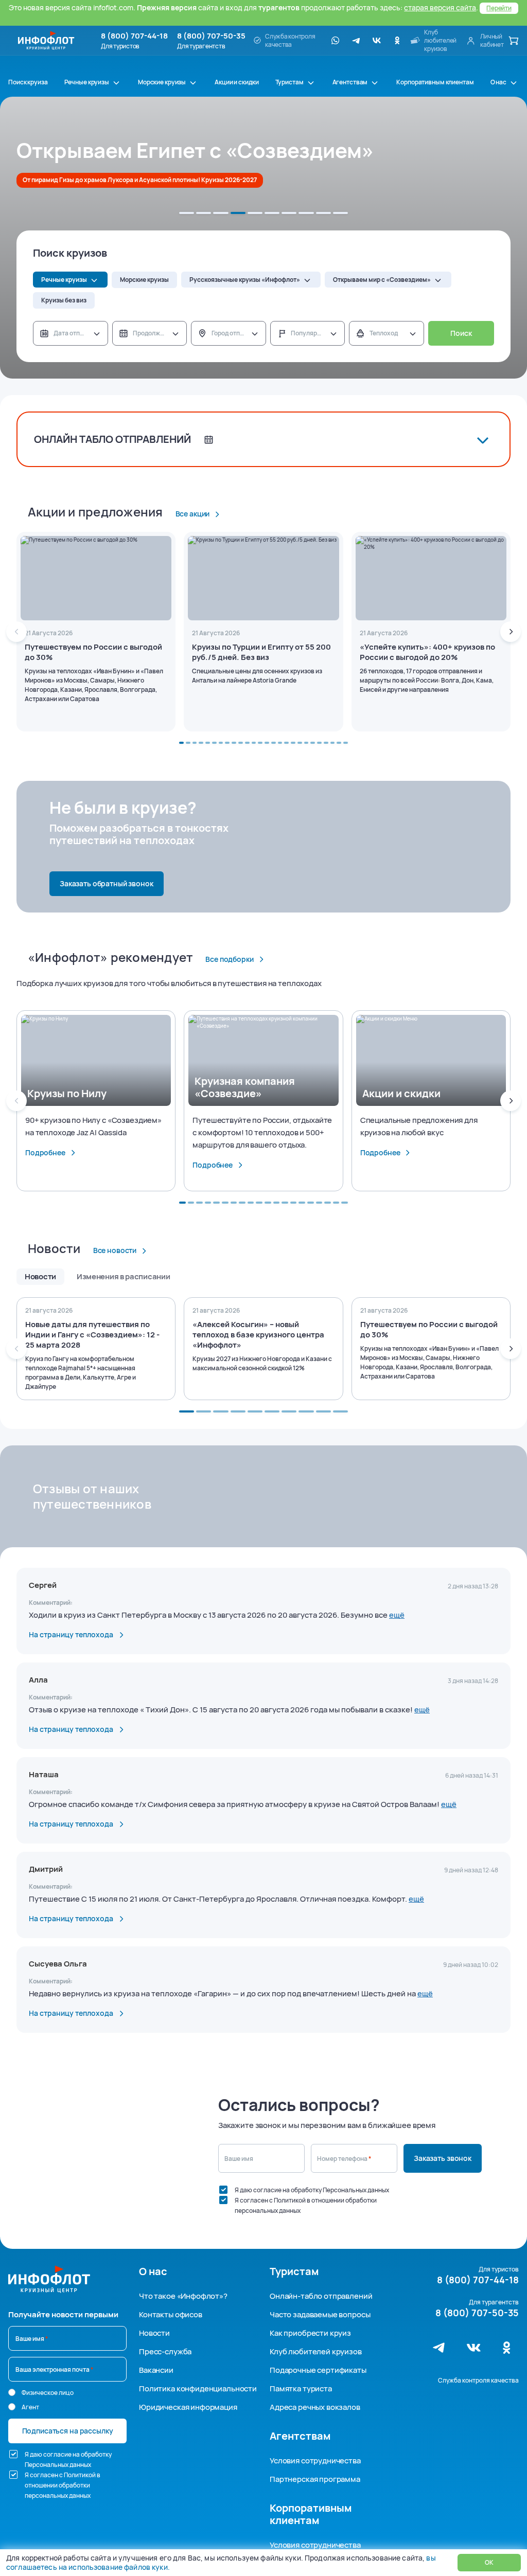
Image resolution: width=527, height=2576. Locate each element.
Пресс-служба (165, 2351)
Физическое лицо (48, 2393)
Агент (30, 2407)
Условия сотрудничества (315, 2461)
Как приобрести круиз (310, 2333)
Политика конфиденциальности (198, 2389)
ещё (397, 1615)
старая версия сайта (440, 7)
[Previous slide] (16, 632)
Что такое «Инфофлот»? (183, 2296)
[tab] (187, 213)
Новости (154, 2333)
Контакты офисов (171, 2314)
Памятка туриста (301, 2389)
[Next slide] (511, 632)
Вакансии (156, 2370)
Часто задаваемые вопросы (320, 2314)
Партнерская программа (315, 2479)
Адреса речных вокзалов (315, 2407)
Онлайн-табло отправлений (321, 2296)
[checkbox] (223, 2190)
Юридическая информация (188, 2407)
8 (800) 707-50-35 (211, 36)
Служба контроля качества (478, 2380)
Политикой (290, 2200)
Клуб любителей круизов (316, 2351)
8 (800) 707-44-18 (134, 36)
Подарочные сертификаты (318, 2370)
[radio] (12, 2392)
